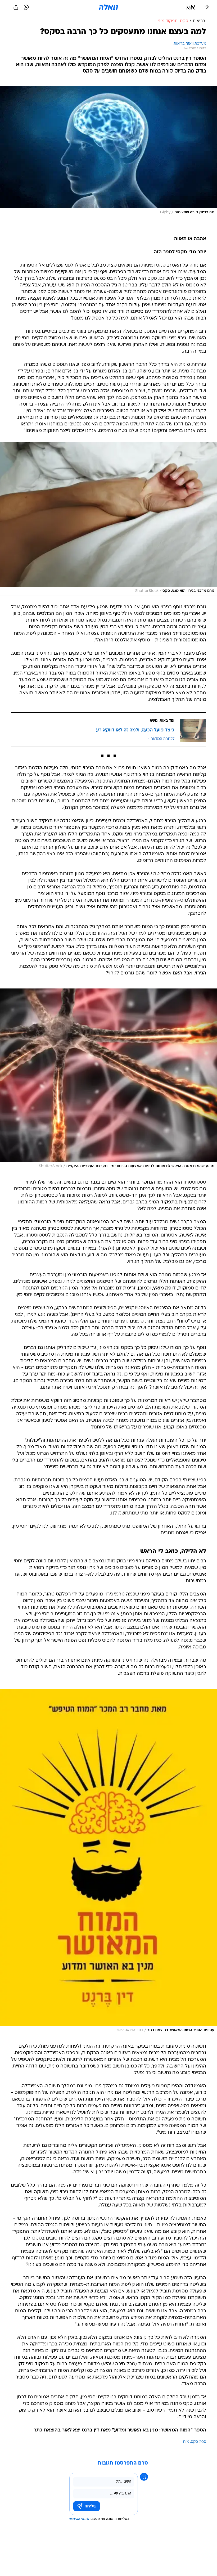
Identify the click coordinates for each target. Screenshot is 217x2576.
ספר (203, 2442)
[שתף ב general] (16, 7)
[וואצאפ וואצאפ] (26, 7)
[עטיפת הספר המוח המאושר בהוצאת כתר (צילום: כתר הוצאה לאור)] (108, 1862)
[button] (191, 7)
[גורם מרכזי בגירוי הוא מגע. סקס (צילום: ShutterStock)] (108, 519)
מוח (186, 2442)
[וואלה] (108, 7)
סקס (194, 2442)
